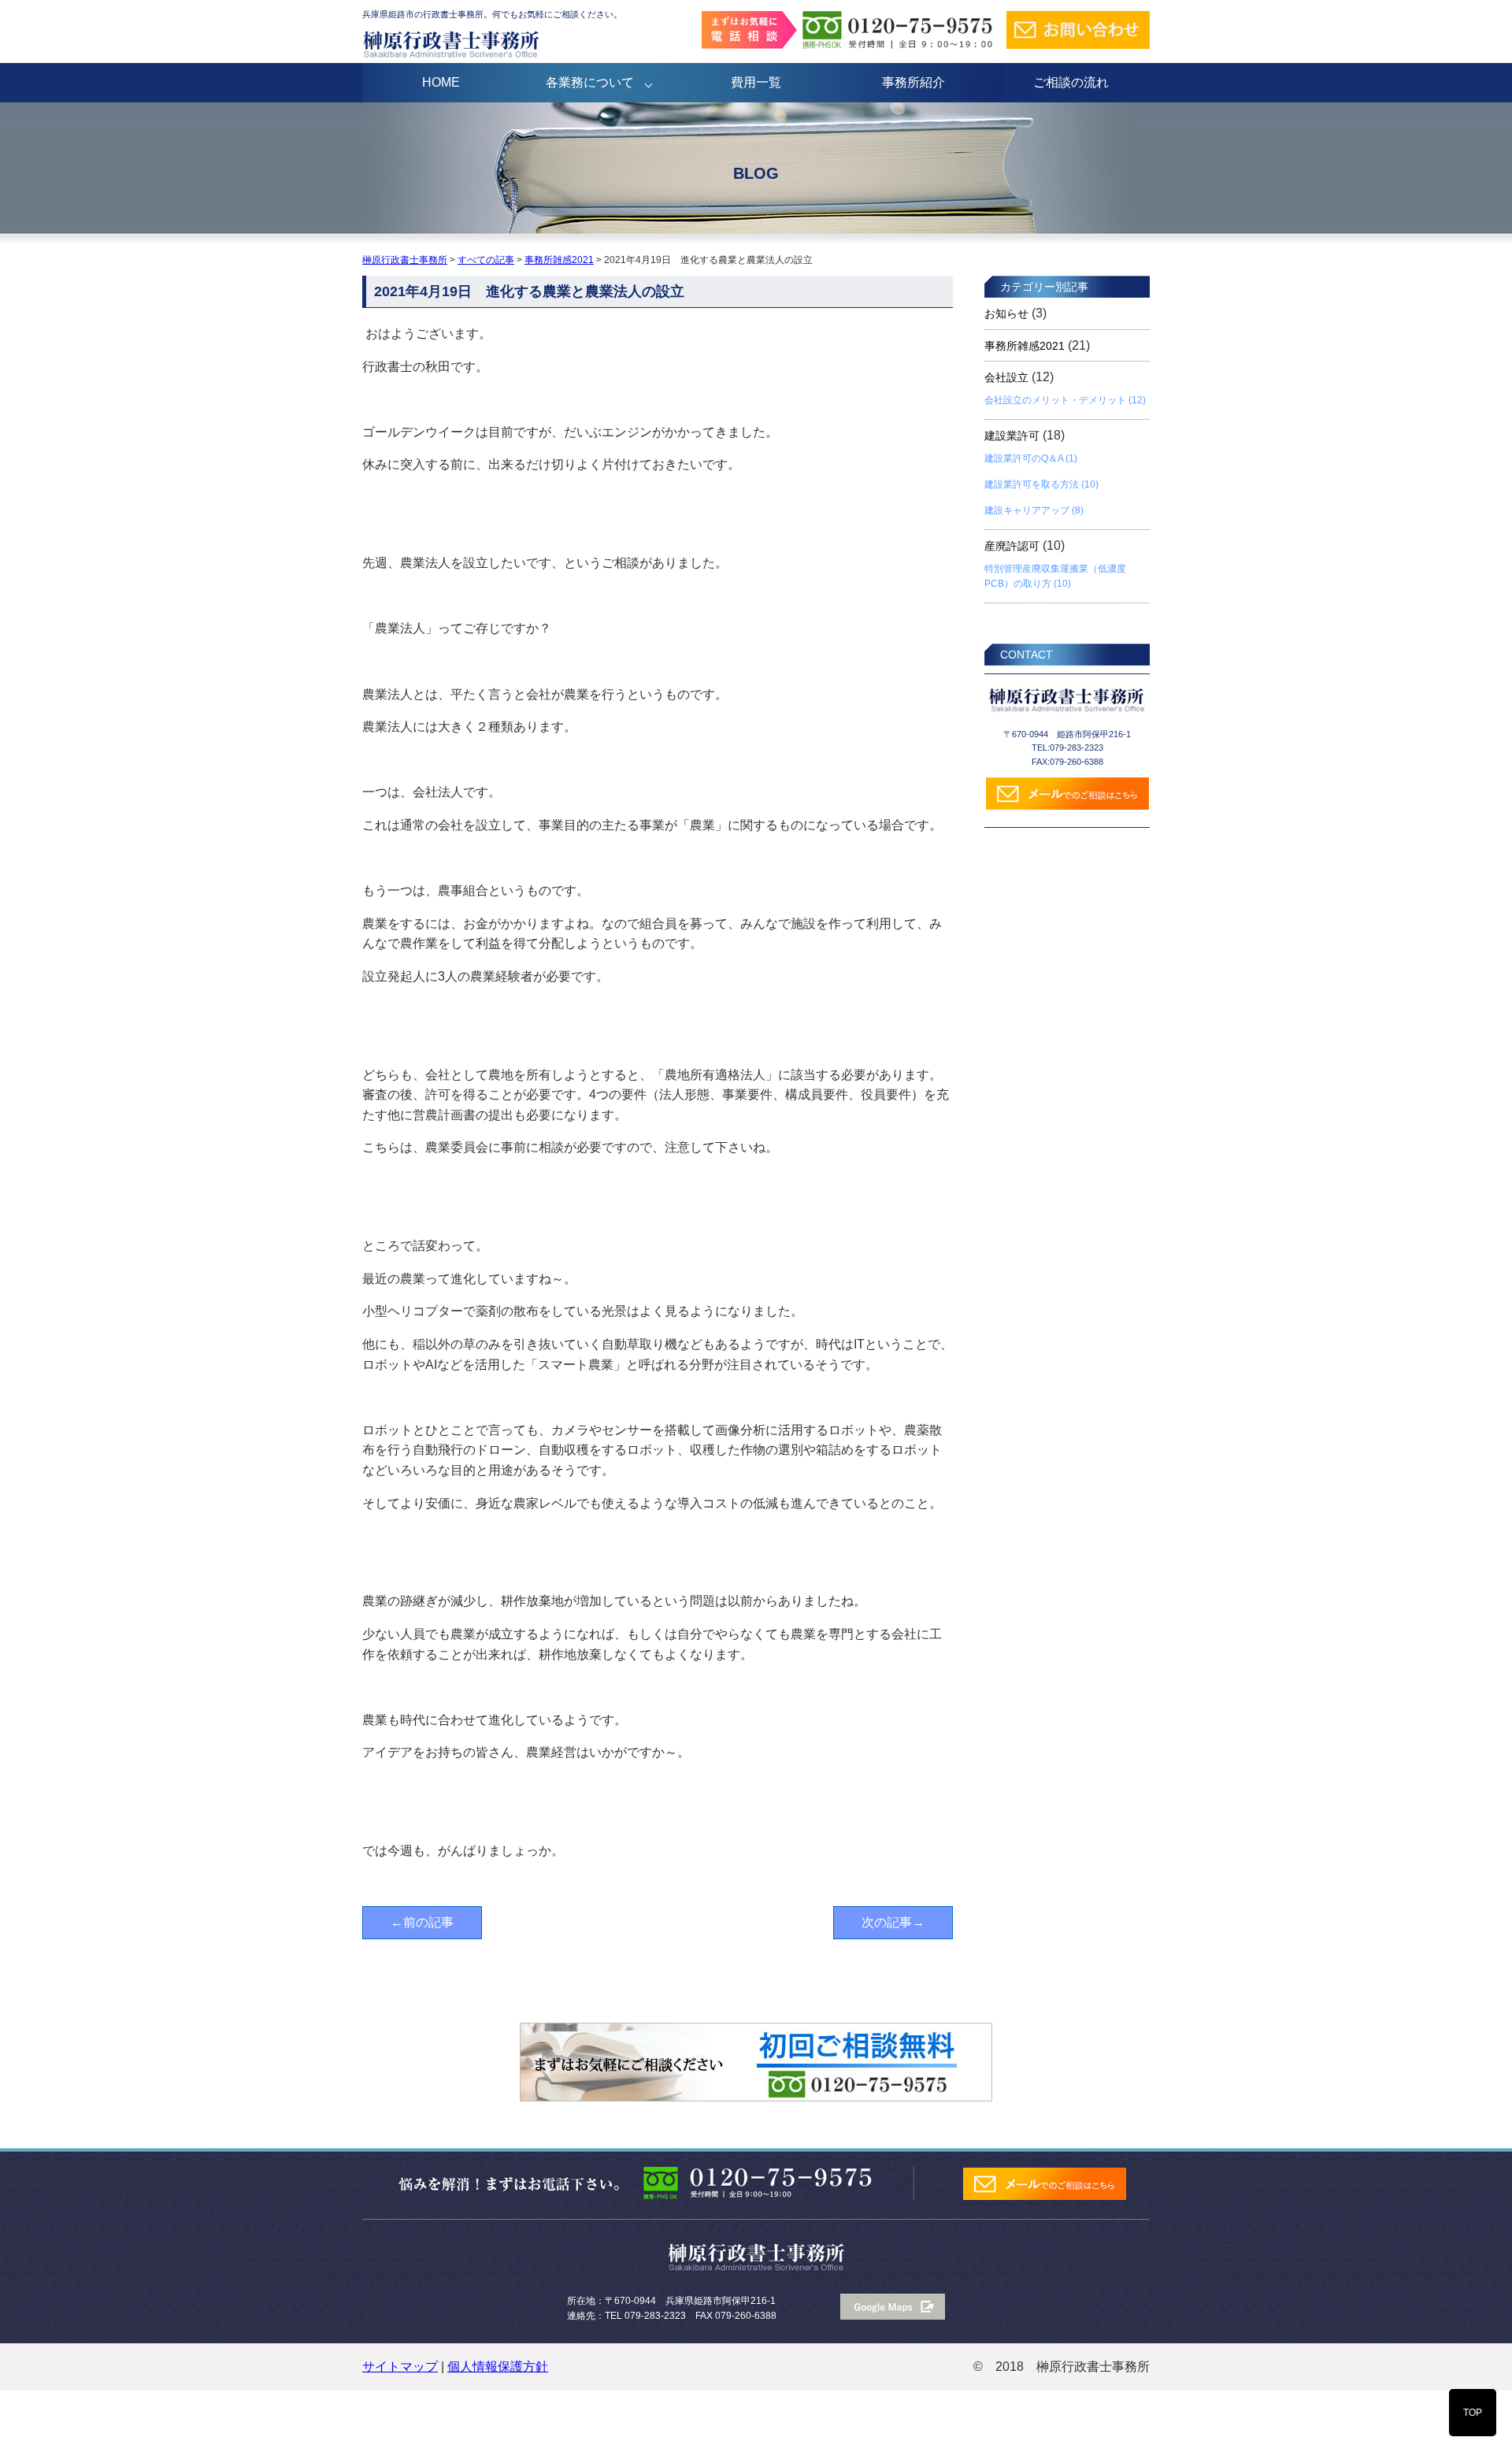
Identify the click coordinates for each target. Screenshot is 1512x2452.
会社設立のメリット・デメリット (1055, 400)
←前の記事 (422, 1922)
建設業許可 (1012, 436)
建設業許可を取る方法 (1032, 484)
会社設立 (1006, 377)
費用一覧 (756, 82)
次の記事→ (893, 1922)
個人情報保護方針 (498, 2367)
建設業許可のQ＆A (1024, 458)
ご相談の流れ (1071, 82)
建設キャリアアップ (1027, 510)
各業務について (590, 82)
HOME (441, 82)
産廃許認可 (1012, 546)
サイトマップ (400, 2367)
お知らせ (1006, 313)
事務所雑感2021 (1025, 346)
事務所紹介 (913, 82)
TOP (1473, 2413)
